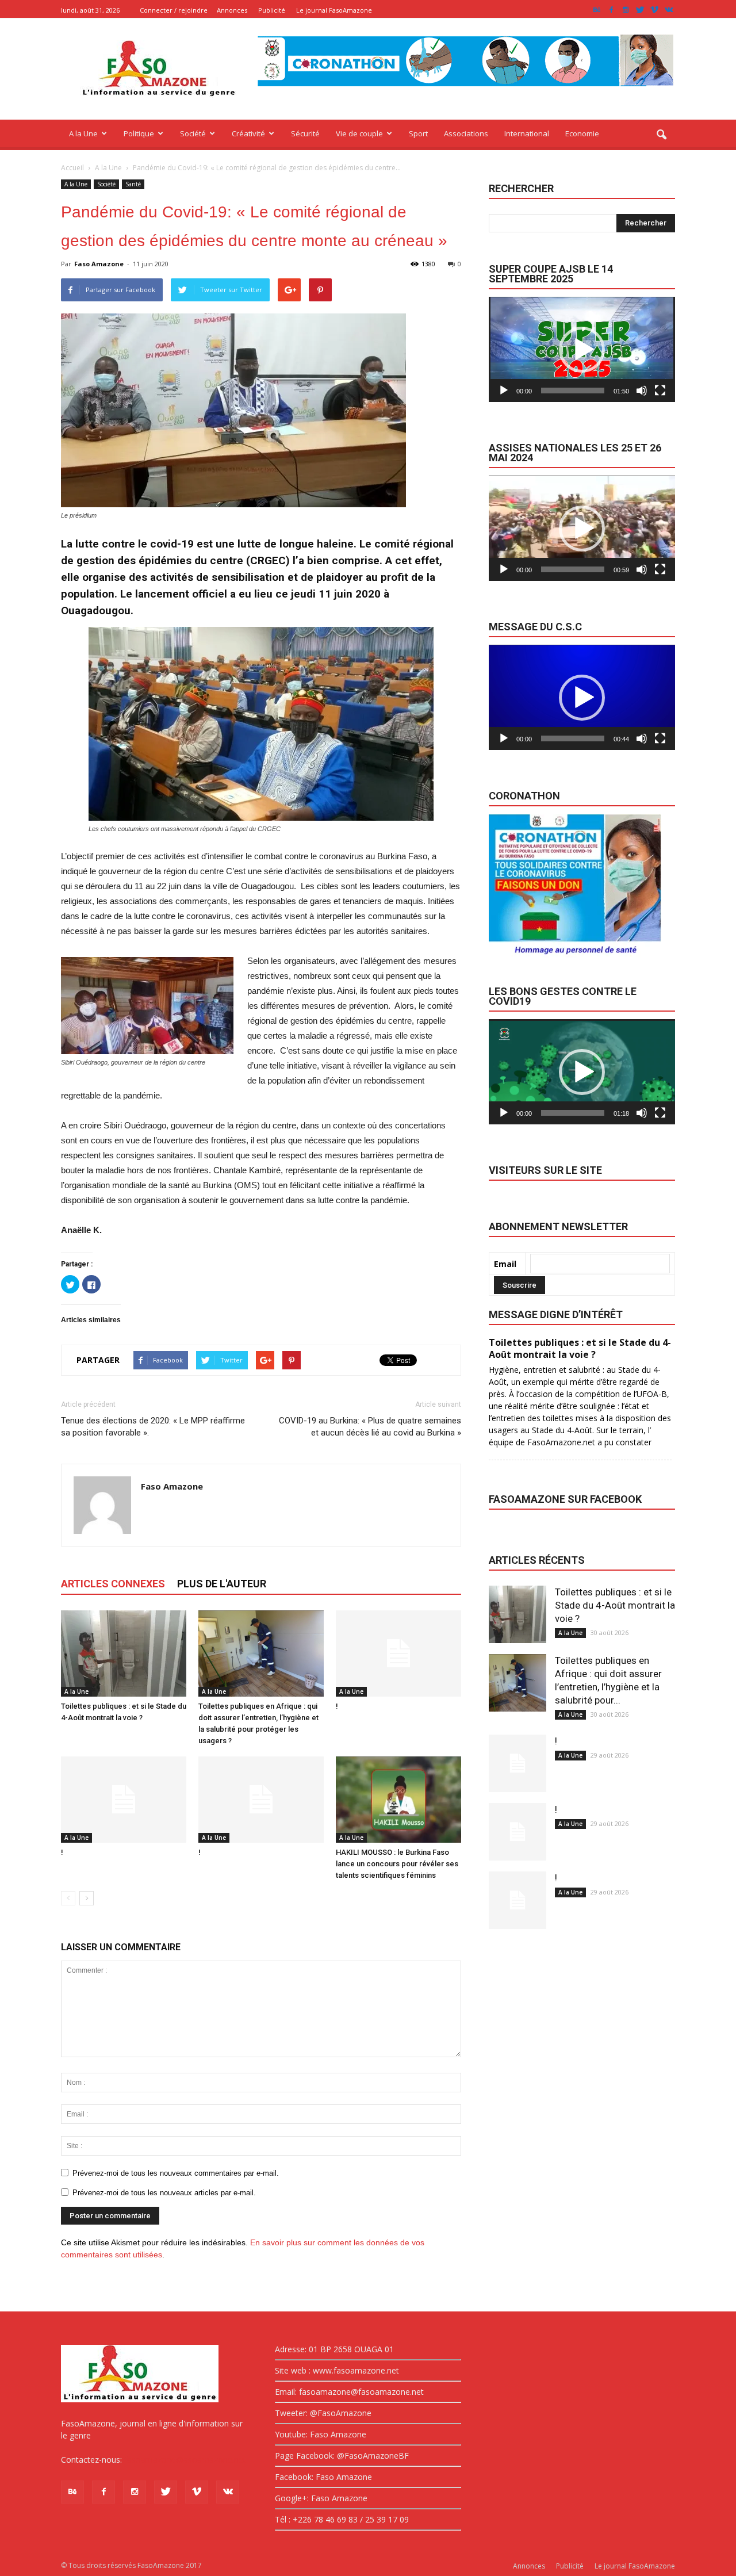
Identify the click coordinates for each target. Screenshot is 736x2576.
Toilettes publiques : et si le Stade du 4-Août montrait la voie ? (615, 1605)
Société (193, 133)
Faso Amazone (99, 264)
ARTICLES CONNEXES (113, 1584)
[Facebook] (611, 10)
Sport (418, 133)
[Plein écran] (660, 391)
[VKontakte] (669, 10)
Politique (139, 133)
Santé (133, 184)
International (527, 133)
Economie (582, 133)
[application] (582, 349)
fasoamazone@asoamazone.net (185, 2460)
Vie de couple (359, 133)
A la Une (83, 133)
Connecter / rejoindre (174, 10)
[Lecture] (504, 391)
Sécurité (305, 133)
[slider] (573, 391)
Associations (466, 133)
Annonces (232, 10)
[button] (661, 135)
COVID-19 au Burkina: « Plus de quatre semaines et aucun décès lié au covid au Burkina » (370, 1427)
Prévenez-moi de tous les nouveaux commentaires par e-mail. (176, 2173)
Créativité (248, 133)
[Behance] (597, 10)
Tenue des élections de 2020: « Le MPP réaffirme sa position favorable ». (153, 1427)
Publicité (272, 10)
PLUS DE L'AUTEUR (222, 1584)
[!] (398, 1653)
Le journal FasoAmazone (334, 10)
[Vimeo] (654, 10)
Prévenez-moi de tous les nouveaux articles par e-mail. (164, 2193)
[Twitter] (640, 10)
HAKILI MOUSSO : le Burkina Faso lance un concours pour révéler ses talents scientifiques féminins (397, 1864)
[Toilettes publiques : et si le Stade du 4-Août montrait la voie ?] (124, 1653)
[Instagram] (626, 10)
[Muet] (642, 391)
